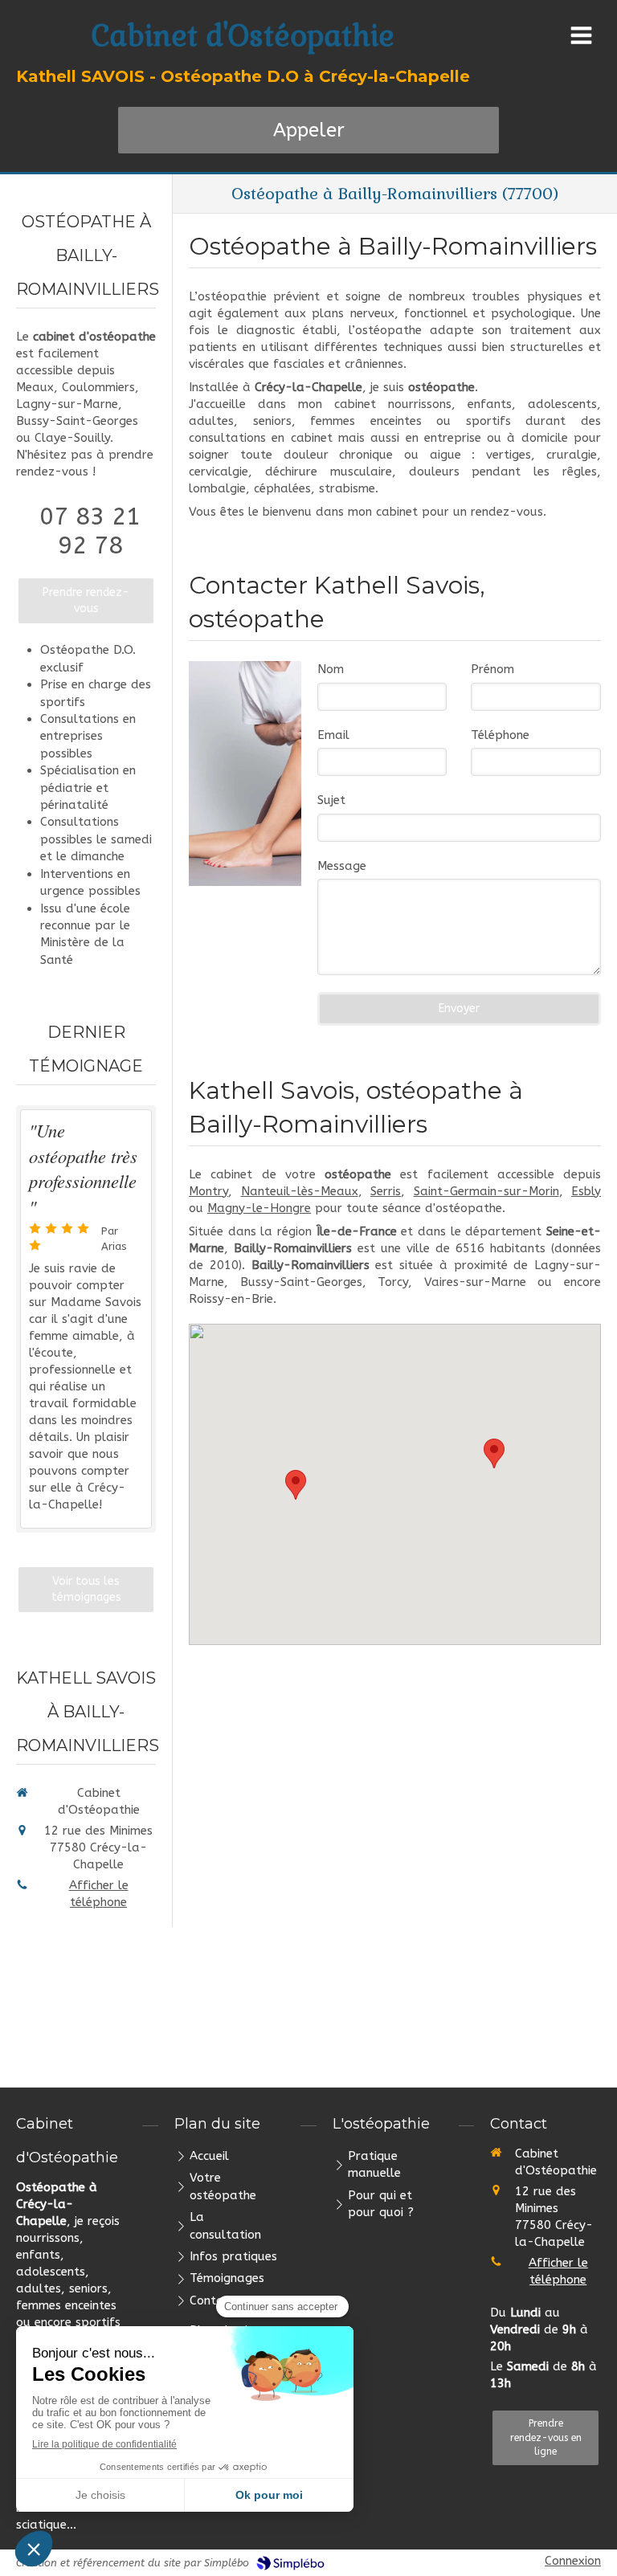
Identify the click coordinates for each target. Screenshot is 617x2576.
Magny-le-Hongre (259, 1208)
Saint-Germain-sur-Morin (486, 1191)
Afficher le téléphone (99, 1894)
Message (342, 866)
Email (333, 735)
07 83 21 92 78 (90, 531)
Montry (208, 1191)
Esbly (586, 1191)
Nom (331, 669)
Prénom (492, 669)
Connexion (573, 2561)
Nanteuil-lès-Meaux (300, 1191)
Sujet (331, 800)
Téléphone (500, 735)
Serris (386, 1191)
